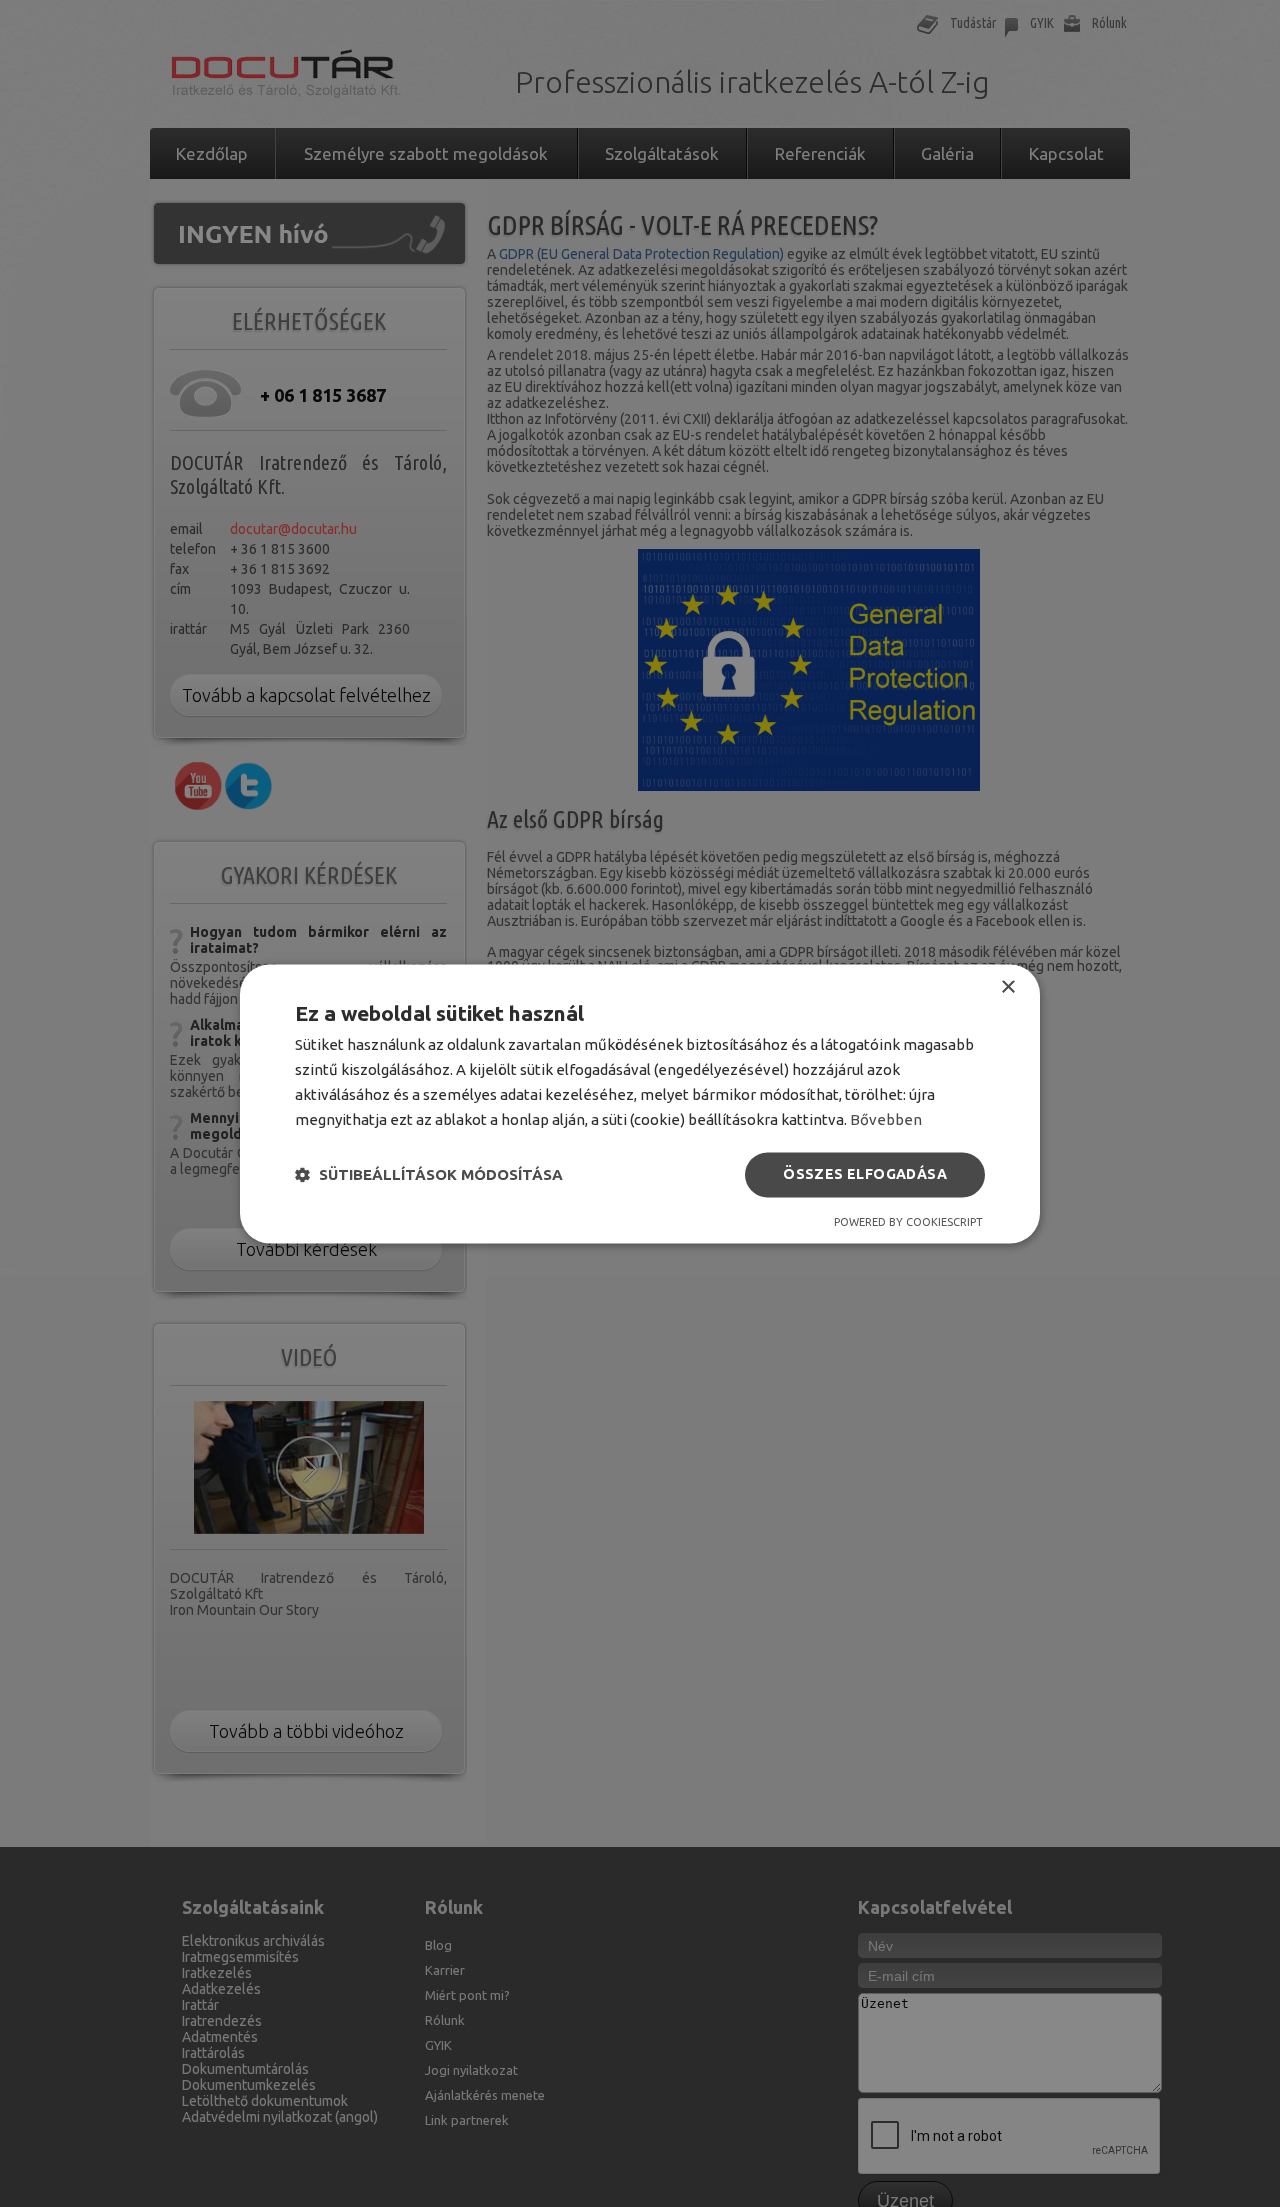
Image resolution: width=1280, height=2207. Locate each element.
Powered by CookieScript (908, 1222)
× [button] (1007, 987)
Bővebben (886, 1119)
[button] (429, 1174)
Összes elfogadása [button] (865, 1174)
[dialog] (640, 1103)
